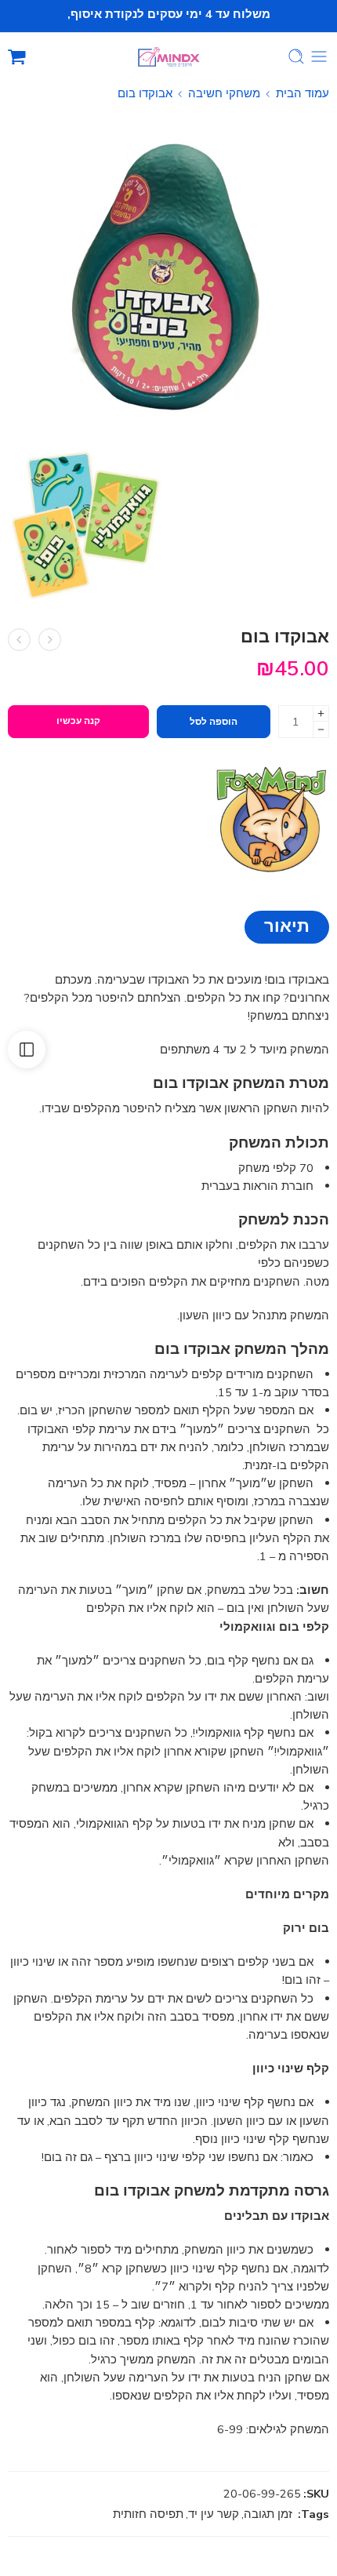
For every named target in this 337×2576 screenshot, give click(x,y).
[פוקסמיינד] (270, 819)
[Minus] (321, 730)
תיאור (287, 926)
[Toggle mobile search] (296, 56)
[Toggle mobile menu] (319, 56)
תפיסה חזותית (148, 2514)
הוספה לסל (214, 722)
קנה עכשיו (78, 721)
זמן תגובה (268, 2514)
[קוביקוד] (50, 640)
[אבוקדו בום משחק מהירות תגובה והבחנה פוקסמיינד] (168, 276)
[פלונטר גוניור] (19, 640)
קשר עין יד (214, 2514)
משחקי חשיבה (224, 93)
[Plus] (321, 713)
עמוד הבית (303, 93)
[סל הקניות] (17, 56)
